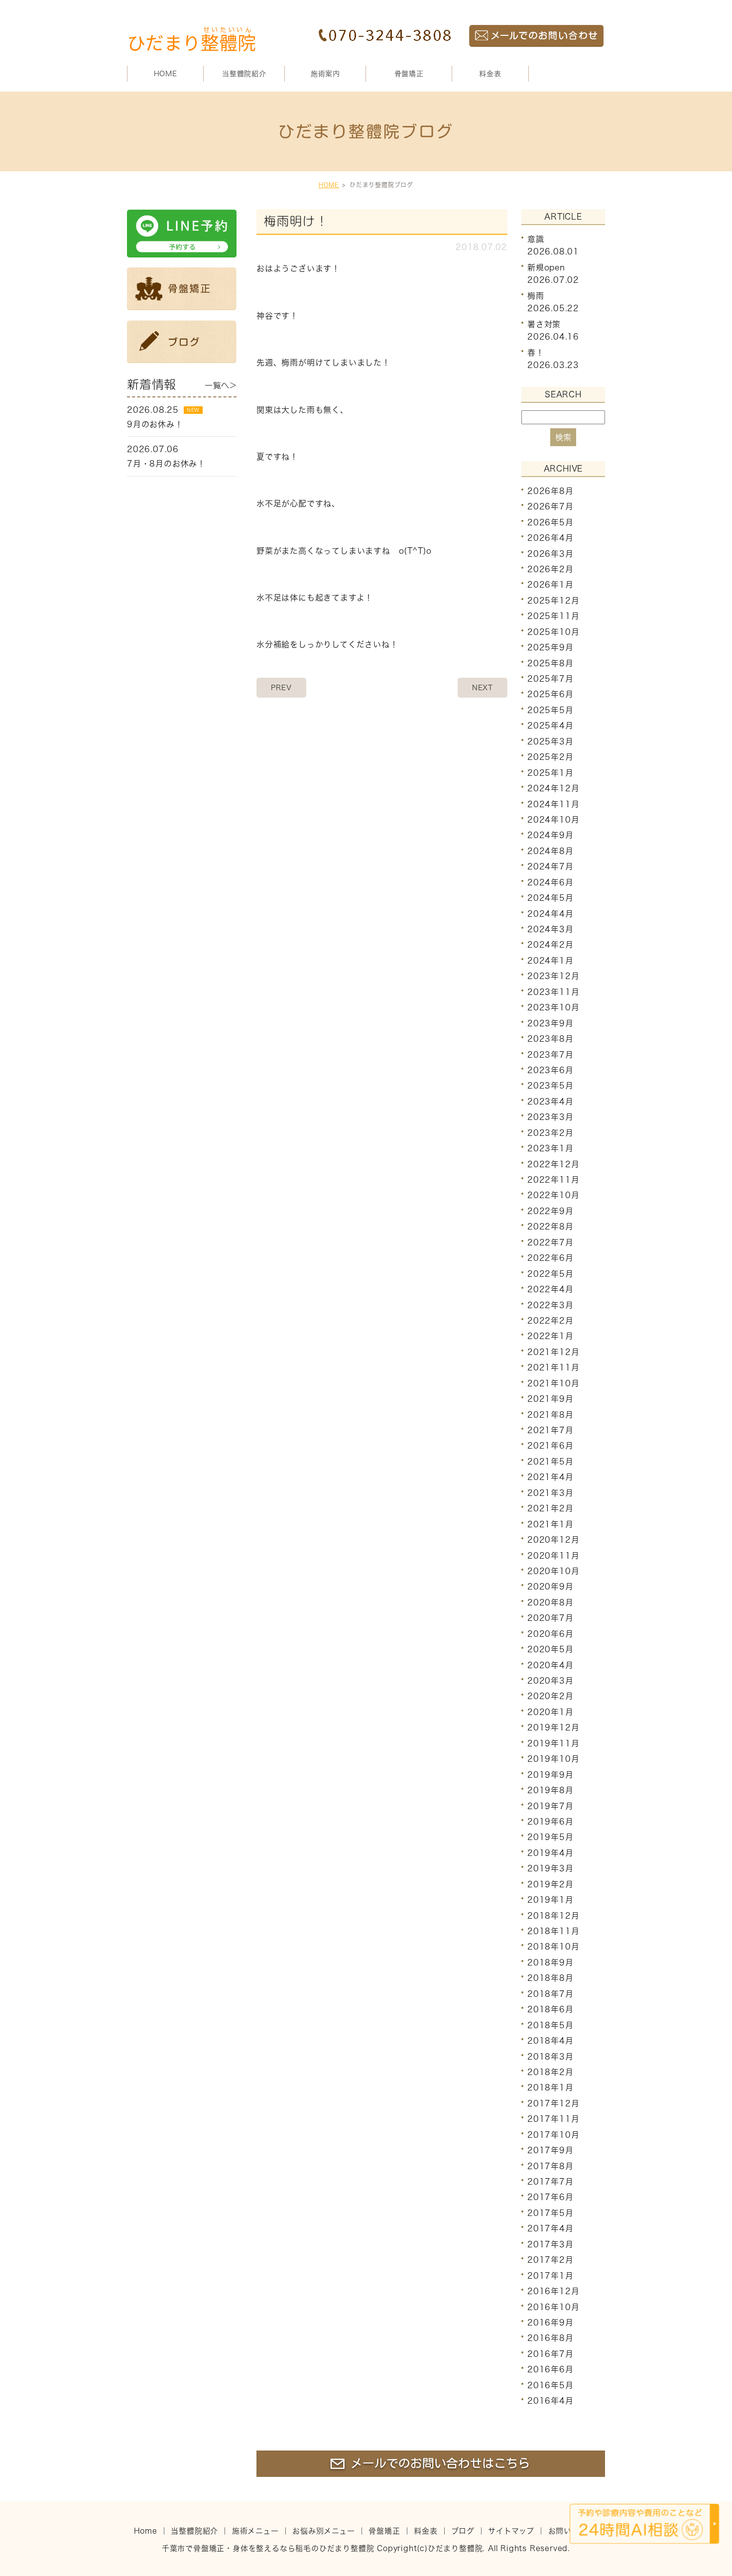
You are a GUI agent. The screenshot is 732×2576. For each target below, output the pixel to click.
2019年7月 (550, 1806)
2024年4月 (550, 913)
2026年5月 (550, 522)
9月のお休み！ (155, 424)
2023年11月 (553, 992)
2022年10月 (553, 1195)
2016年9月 (550, 2323)
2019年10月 (553, 1759)
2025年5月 (550, 710)
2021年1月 (550, 1524)
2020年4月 (550, 1665)
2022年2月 (550, 1321)
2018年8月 (550, 1978)
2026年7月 (550, 506)
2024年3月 (550, 929)
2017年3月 (550, 2244)
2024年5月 (550, 898)
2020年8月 (550, 1602)
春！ (536, 353)
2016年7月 (550, 2354)
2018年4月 (550, 2041)
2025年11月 (553, 616)
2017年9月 (550, 2150)
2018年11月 (553, 1931)
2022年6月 (550, 1258)
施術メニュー (255, 2531)
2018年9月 (550, 1963)
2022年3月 (550, 1305)
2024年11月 (553, 804)
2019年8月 (550, 1790)
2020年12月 (553, 1540)
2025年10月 (553, 632)
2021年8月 (550, 1414)
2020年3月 (550, 1681)
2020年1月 (550, 1712)
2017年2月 (550, 2260)
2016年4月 (550, 2401)
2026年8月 (550, 491)
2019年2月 (550, 1884)
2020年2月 (550, 1696)
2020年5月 (550, 1649)
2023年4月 (550, 1102)
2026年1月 (550, 585)
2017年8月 (550, 2166)
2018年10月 (553, 1947)
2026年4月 (550, 538)
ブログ (463, 2531)
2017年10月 (553, 2135)
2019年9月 (550, 1774)
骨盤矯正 (409, 74)
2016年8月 (550, 2338)
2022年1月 (550, 1336)
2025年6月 (550, 694)
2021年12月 (553, 1352)
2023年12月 (553, 976)
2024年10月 (553, 820)
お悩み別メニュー (323, 2531)
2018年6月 (550, 2009)
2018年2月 (550, 2072)
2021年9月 (550, 1399)
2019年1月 (550, 1900)
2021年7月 (550, 1430)
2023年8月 (550, 1039)
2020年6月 (550, 1634)
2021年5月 (550, 1462)
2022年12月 (553, 1164)
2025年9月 (550, 647)
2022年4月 (550, 1289)
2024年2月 (550, 945)
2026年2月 (550, 569)
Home (146, 2531)
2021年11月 (553, 1367)
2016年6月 (550, 2369)
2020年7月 (550, 1618)
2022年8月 (550, 1227)
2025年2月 (550, 757)
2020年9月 (550, 1587)
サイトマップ (511, 2531)
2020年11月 (553, 1555)
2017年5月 (550, 2213)
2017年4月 (550, 2228)
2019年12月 (553, 1727)
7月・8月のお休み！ (166, 464)
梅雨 (536, 296)
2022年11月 (553, 1180)
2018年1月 (550, 2087)
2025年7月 (550, 679)
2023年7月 (550, 1054)
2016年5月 (550, 2385)
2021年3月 (550, 1493)
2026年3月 (550, 553)
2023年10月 (553, 1007)
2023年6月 (550, 1070)
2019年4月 (550, 1853)
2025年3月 (550, 741)
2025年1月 (550, 772)
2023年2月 (550, 1133)
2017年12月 (553, 2103)
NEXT (483, 688)
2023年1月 (550, 1148)
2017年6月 (550, 2197)
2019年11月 (553, 1743)
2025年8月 (550, 663)
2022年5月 (550, 1273)
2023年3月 (550, 1117)
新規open (546, 267)
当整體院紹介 (194, 2531)
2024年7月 (550, 866)
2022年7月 (550, 1242)
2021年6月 (550, 1446)
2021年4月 (550, 1477)
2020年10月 (553, 1571)
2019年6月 (550, 1822)
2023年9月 (550, 1023)
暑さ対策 (544, 324)
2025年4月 (550, 726)
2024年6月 (550, 882)
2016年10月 (553, 2307)
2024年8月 (550, 851)
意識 (536, 239)
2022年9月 (550, 1211)
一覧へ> (221, 385)
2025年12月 (553, 601)
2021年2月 (550, 1508)
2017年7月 (550, 2182)
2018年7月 (550, 1994)
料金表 (490, 74)
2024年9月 (550, 835)
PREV (281, 688)
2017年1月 (550, 2275)
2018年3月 (550, 2056)
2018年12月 (553, 1915)
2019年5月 (550, 1837)
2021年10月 (553, 1383)
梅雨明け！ (296, 221)
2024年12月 (553, 788)
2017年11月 (553, 2119)
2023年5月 (550, 1086)
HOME (166, 74)
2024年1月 (550, 961)
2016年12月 (553, 2291)
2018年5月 (550, 2025)
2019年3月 (550, 1868)
